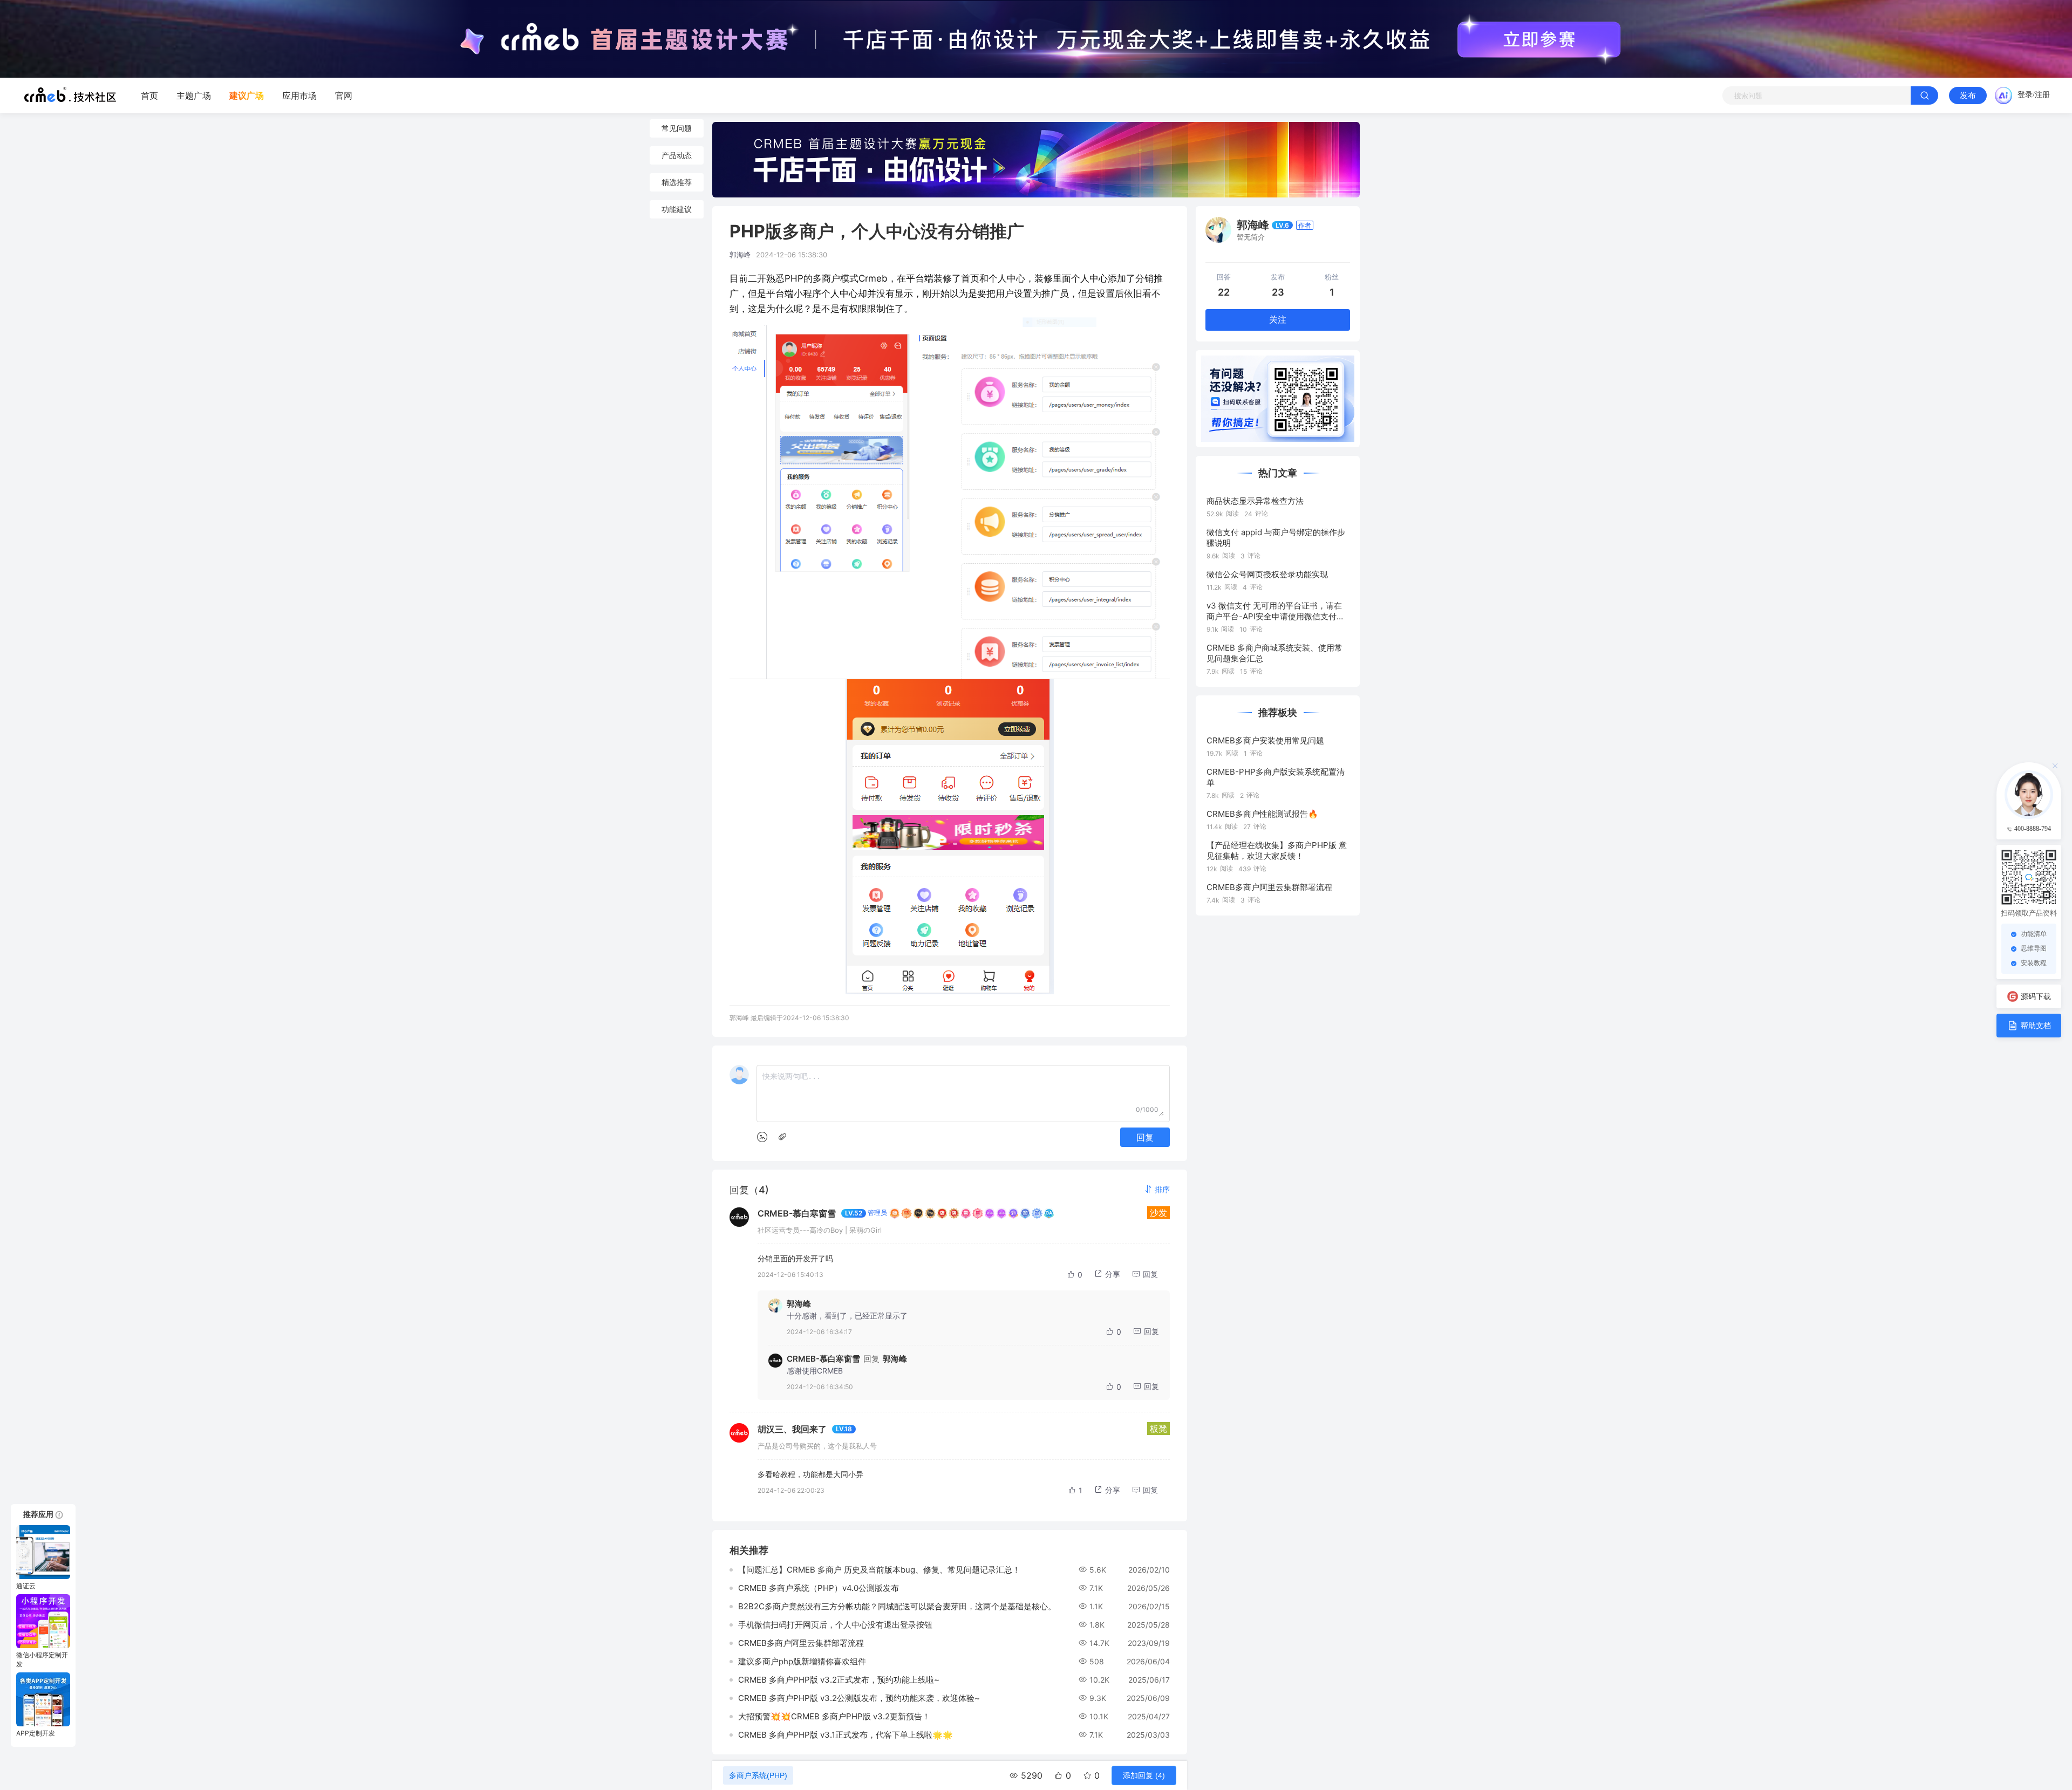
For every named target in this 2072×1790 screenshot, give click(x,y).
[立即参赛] (1539, 39)
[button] (1157, 1189)
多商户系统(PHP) (758, 1775)
